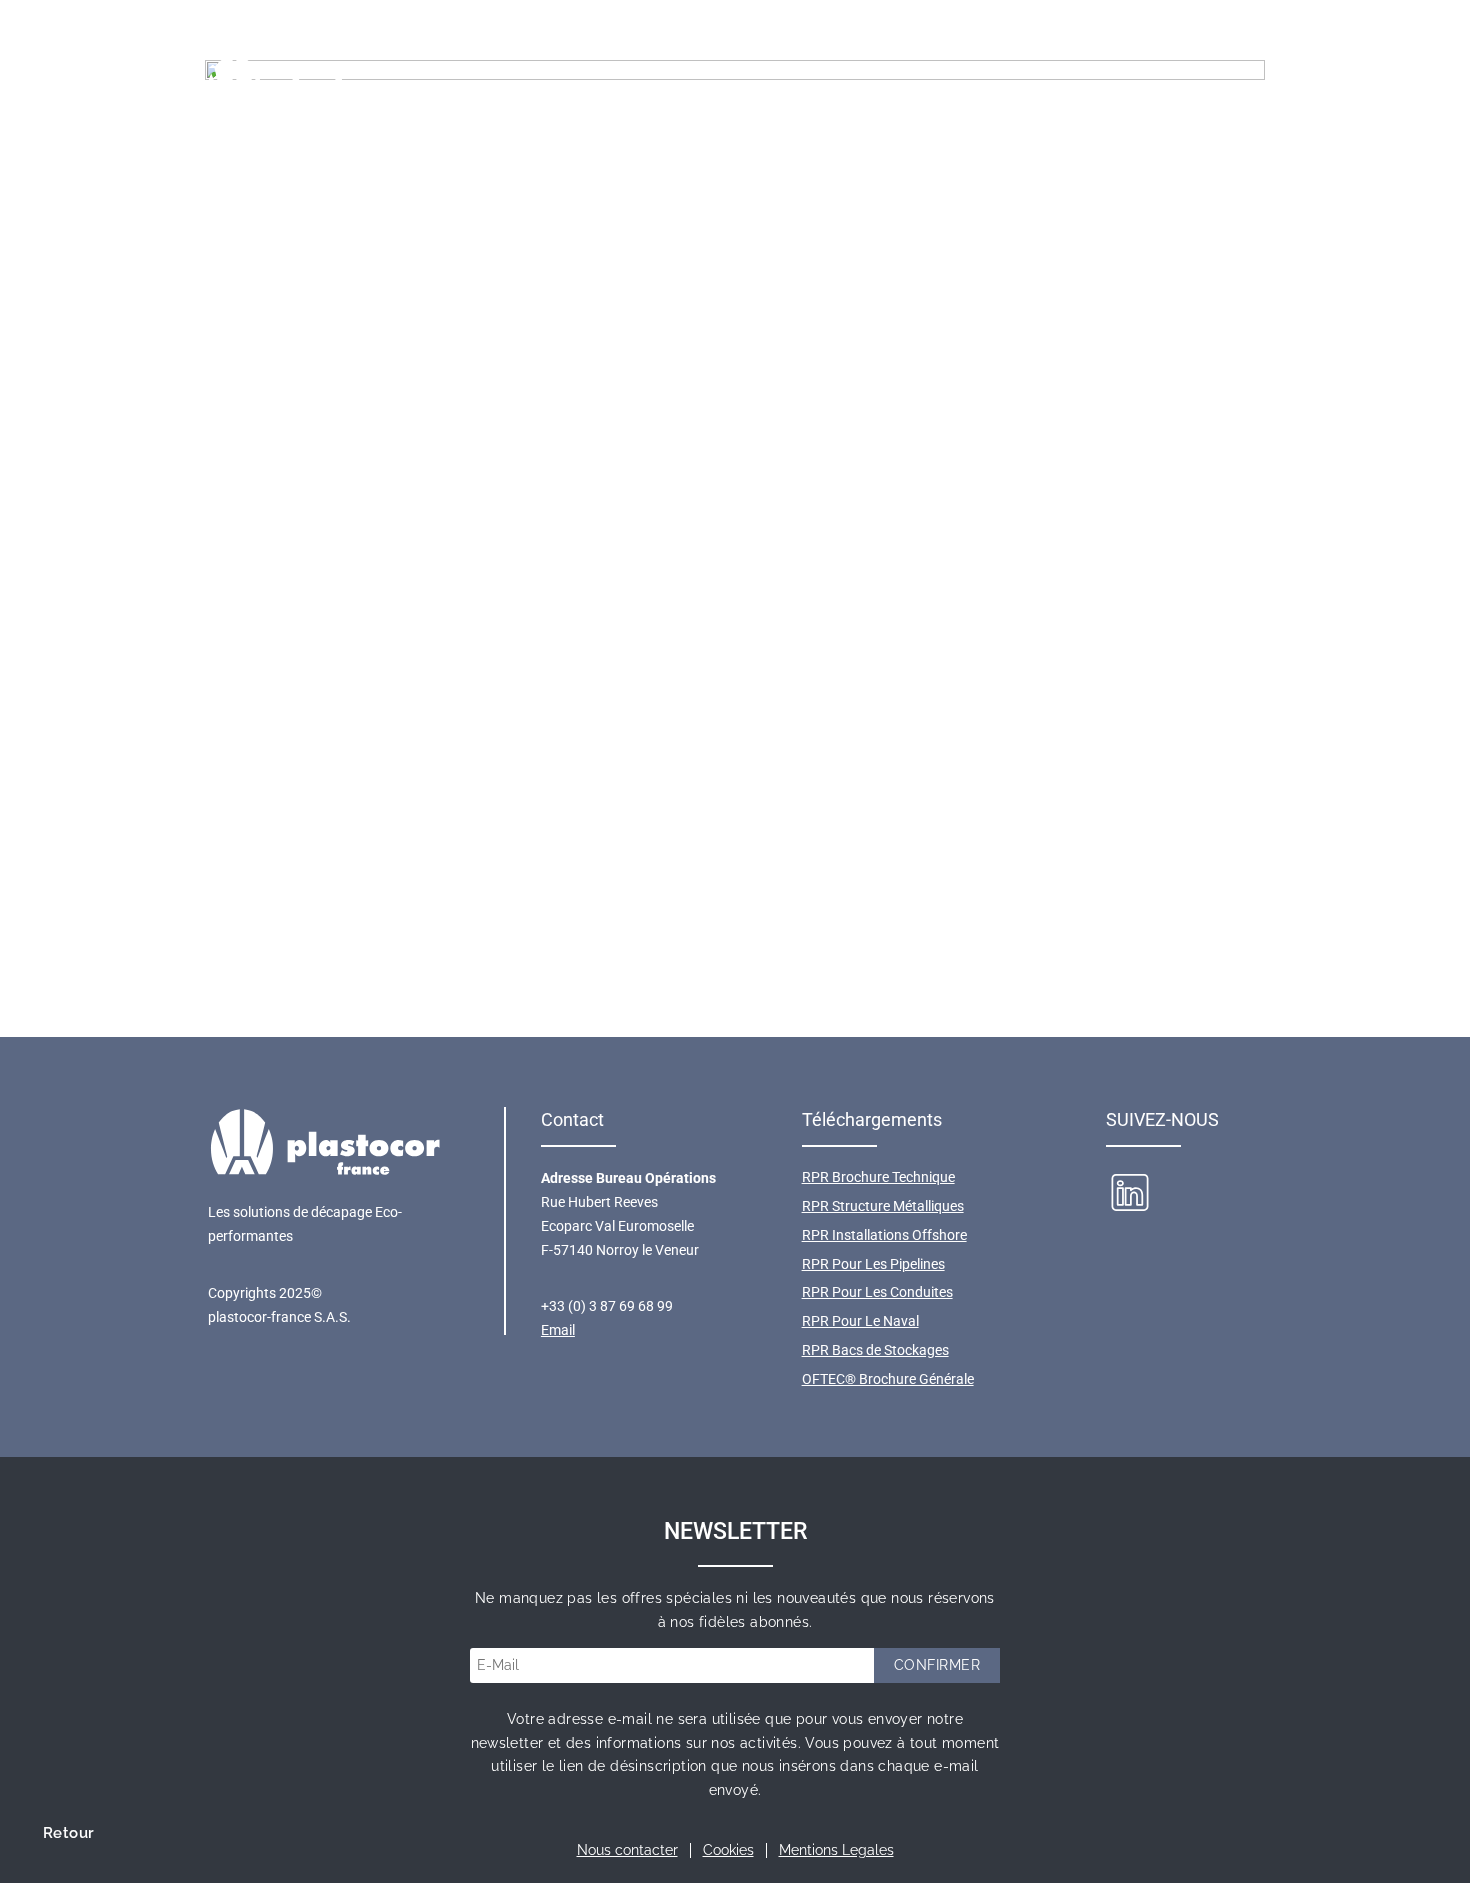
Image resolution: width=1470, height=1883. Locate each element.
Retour (68, 1833)
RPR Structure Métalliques (883, 1206)
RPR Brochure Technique (878, 1177)
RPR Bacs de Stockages (875, 1350)
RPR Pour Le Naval (860, 1321)
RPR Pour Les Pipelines (873, 1264)
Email (558, 1330)
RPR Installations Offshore (884, 1235)
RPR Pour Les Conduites (877, 1292)
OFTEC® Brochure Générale (888, 1379)
